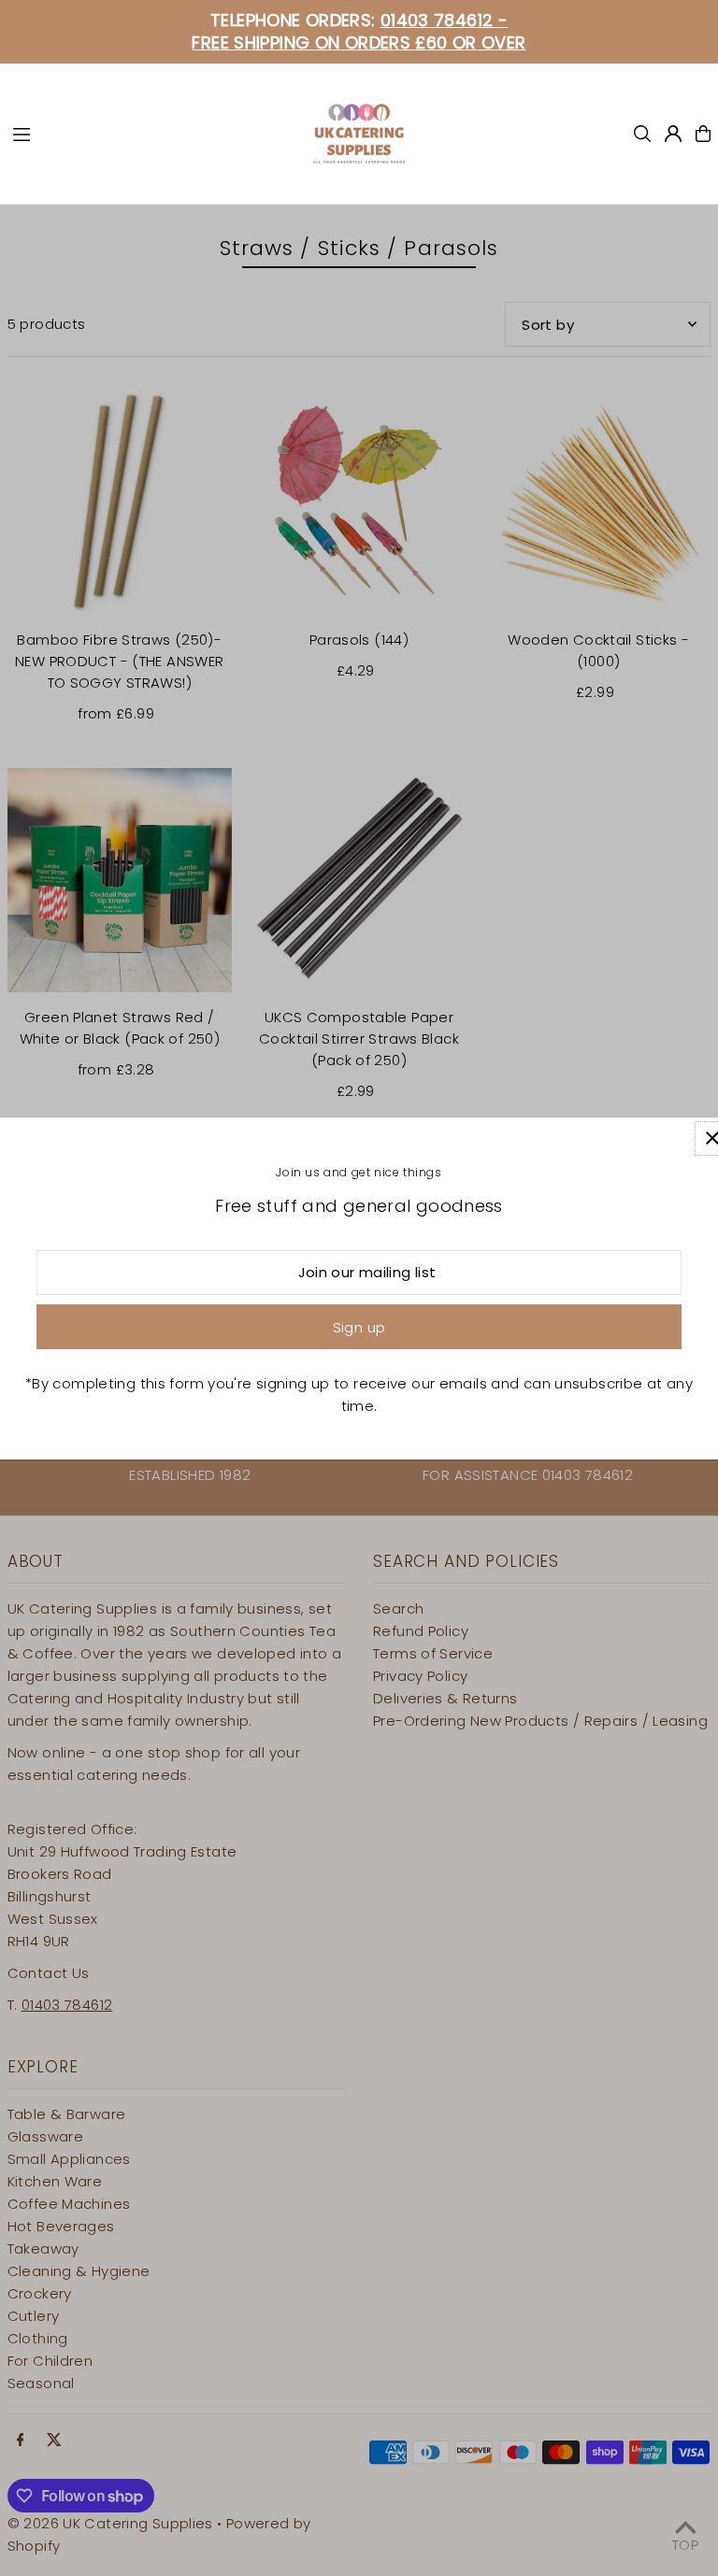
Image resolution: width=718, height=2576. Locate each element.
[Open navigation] (153, 133)
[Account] (673, 134)
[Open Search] (642, 134)
